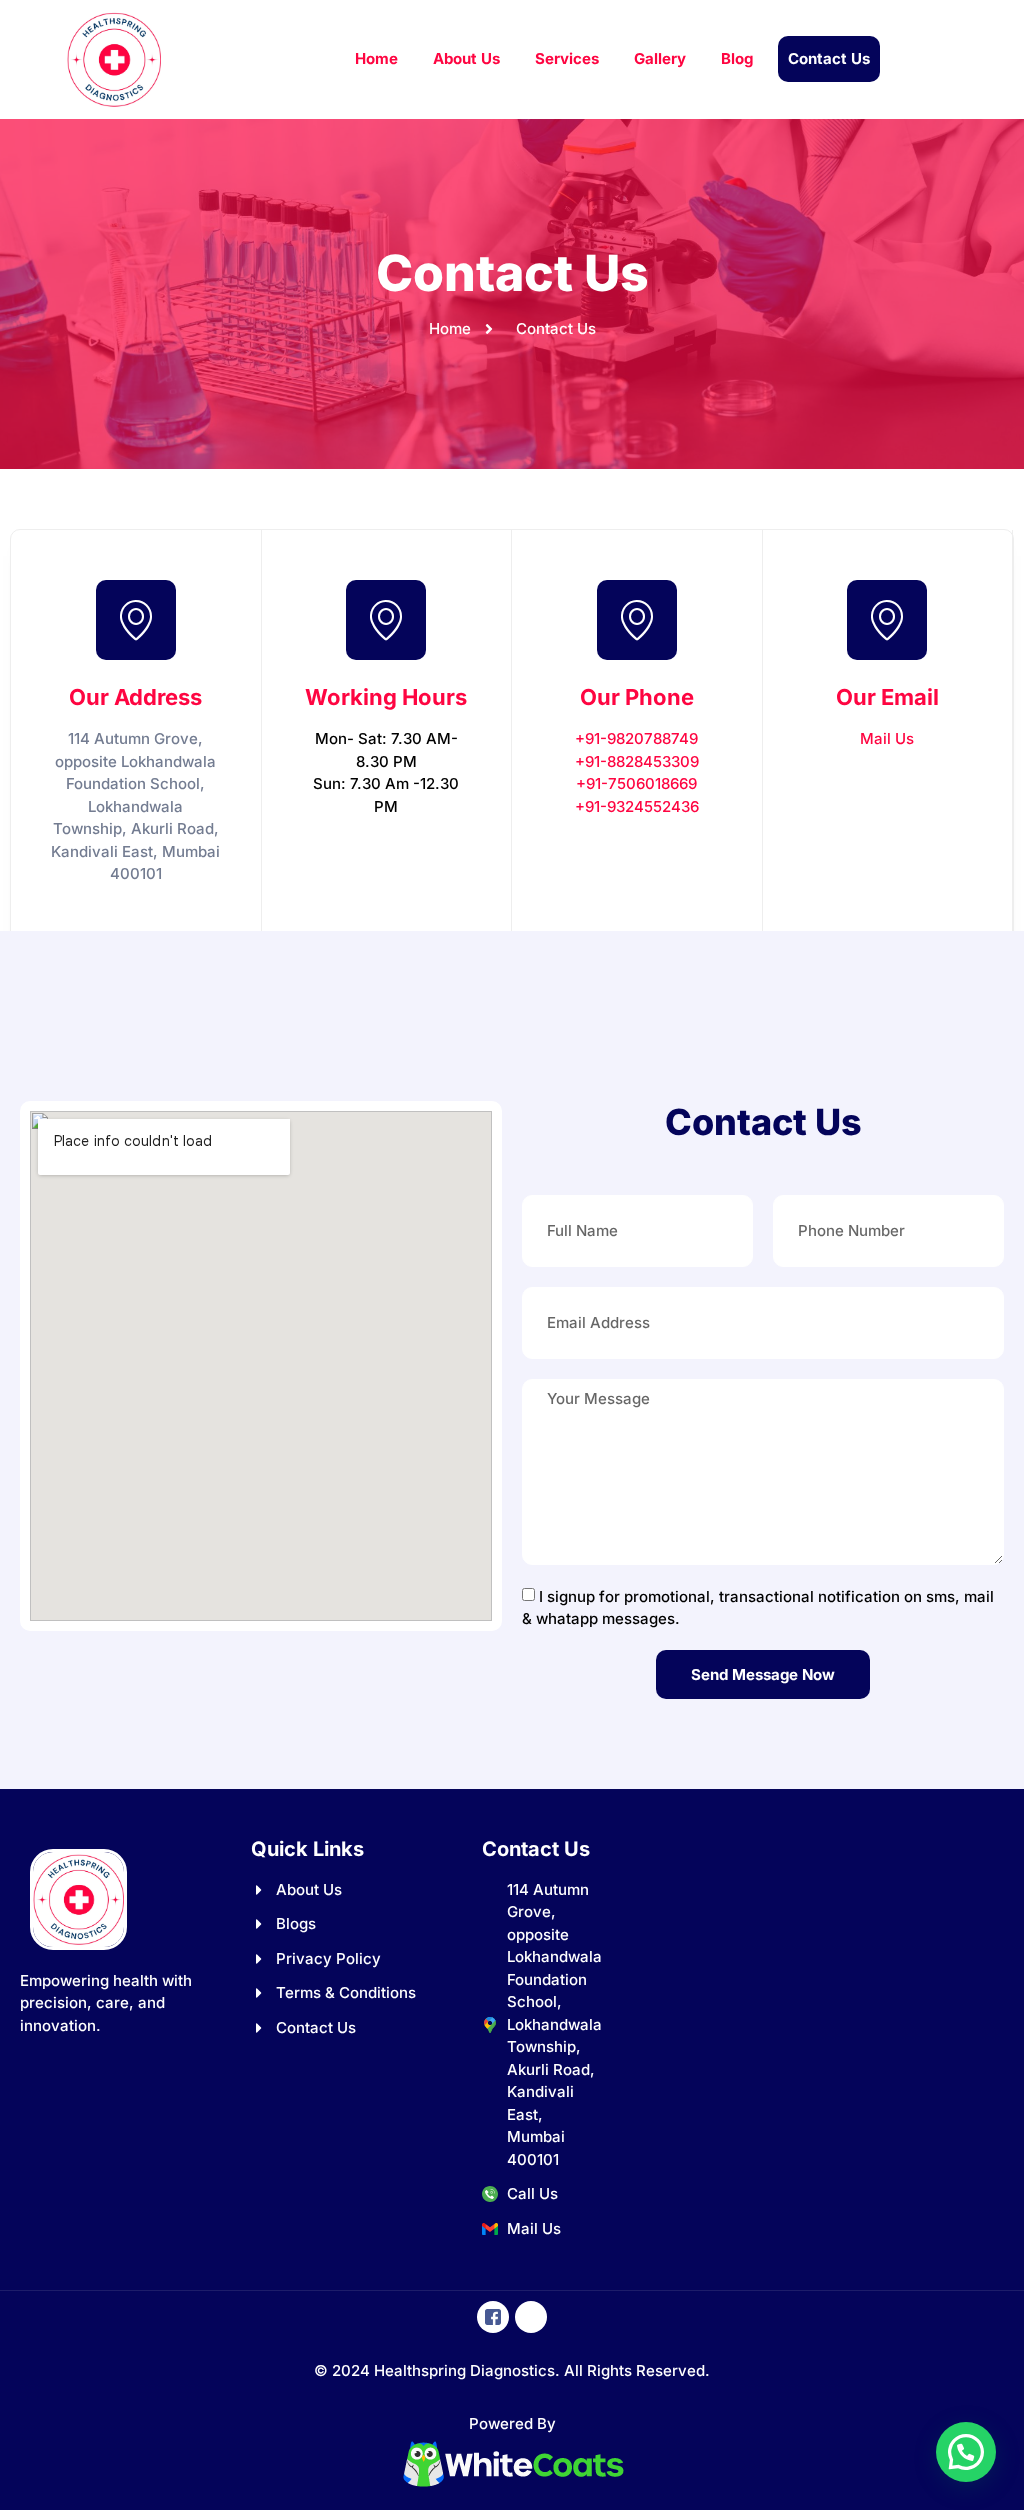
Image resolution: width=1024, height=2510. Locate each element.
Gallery (660, 58)
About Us (466, 58)
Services (567, 58)
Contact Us (829, 58)
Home (376, 58)
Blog (737, 58)
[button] (966, 2452)
